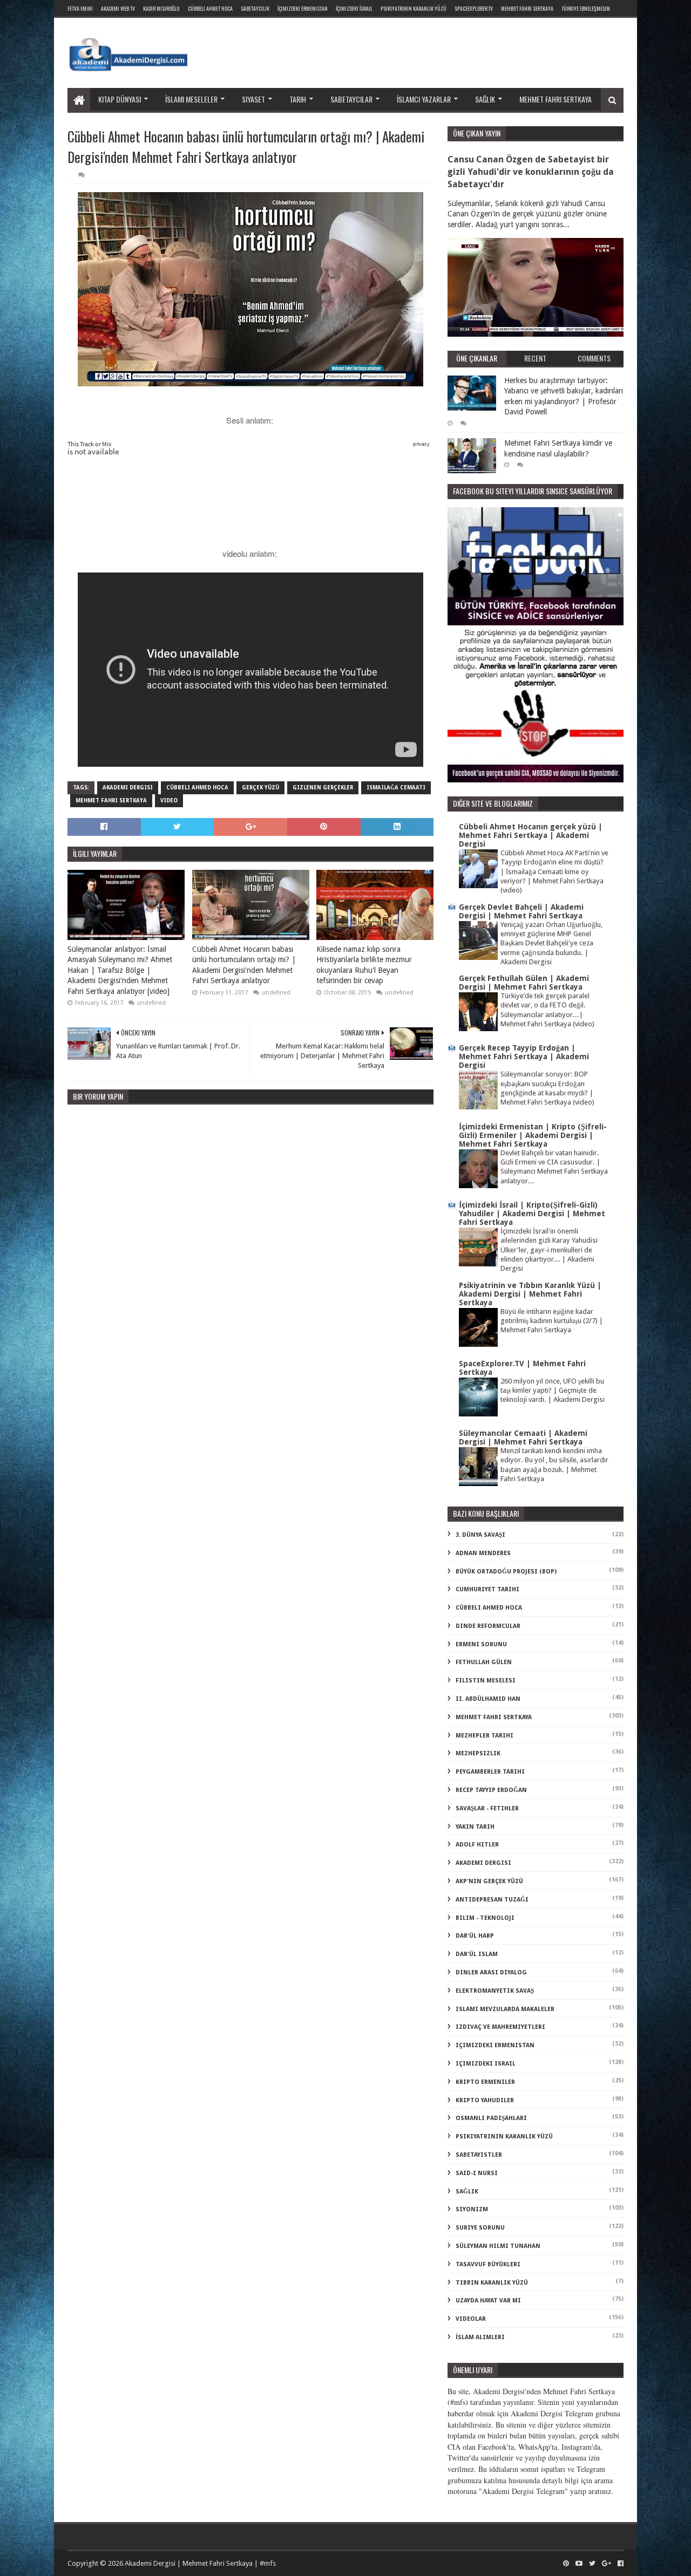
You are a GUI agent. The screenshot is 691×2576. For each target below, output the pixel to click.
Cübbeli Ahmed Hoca (197, 788)
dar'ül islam (477, 1954)
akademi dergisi (128, 788)
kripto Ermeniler (485, 2082)
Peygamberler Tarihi (490, 1772)
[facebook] (619, 2564)
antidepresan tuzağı (492, 1900)
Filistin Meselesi (486, 1681)
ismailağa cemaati (396, 788)
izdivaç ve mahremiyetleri (500, 2027)
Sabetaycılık (255, 8)
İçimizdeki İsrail (354, 8)
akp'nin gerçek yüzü (489, 1881)
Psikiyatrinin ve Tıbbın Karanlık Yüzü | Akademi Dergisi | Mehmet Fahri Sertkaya (530, 1294)
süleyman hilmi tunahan (498, 2246)
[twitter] (592, 2564)
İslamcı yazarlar (424, 99)
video (169, 800)
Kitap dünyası (120, 99)
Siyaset (253, 99)
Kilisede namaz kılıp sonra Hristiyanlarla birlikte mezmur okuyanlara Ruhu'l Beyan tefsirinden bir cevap (364, 965)
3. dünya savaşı (480, 1535)
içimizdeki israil (486, 2064)
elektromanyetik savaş (495, 1991)
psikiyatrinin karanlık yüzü (504, 2137)
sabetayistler (479, 2155)
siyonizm (472, 2209)
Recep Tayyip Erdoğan (491, 1790)
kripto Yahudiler (485, 2100)
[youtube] (579, 2564)
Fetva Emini (80, 8)
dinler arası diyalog (491, 1972)
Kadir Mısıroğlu (161, 8)
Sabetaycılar (351, 99)
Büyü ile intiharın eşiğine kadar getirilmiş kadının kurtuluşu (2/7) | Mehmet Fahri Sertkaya (552, 1321)
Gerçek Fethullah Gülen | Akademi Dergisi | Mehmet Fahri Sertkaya (524, 983)
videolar (471, 2319)
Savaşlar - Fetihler (487, 1808)
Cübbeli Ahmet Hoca (210, 8)
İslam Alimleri (480, 2337)
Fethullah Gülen (484, 1662)
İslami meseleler (191, 99)
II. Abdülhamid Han (488, 1699)
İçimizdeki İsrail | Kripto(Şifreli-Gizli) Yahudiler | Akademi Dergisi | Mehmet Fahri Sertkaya (532, 1214)
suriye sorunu (480, 2228)
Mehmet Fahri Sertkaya (527, 8)
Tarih (298, 99)
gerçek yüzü (260, 788)
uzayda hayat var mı (488, 2301)
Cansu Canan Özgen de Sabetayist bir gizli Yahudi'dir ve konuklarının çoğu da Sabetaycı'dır (531, 172)
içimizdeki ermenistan (495, 2045)
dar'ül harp (475, 1936)
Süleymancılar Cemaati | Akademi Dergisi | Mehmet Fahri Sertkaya (523, 1437)
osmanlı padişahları (491, 2118)
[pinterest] (566, 2564)
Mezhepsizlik (478, 1753)
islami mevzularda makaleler (505, 2009)
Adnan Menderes (483, 1553)
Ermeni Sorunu (481, 1644)
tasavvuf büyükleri (488, 2264)
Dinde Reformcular (488, 1626)
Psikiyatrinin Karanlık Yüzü (414, 8)
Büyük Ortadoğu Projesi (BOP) (506, 1572)
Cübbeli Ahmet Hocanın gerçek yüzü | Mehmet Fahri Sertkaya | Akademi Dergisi (531, 835)
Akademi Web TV (118, 8)
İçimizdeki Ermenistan (303, 8)
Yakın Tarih (475, 1827)
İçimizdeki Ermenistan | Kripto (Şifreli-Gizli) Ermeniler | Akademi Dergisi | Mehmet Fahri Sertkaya (533, 1135)
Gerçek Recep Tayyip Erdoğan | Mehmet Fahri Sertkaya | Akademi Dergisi (524, 1057)
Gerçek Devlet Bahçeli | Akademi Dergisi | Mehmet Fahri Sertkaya (521, 911)
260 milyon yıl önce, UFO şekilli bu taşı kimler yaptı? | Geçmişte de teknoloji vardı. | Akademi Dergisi (553, 1391)
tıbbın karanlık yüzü (492, 2283)
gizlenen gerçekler (323, 788)
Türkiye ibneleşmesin (586, 8)
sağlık (467, 2192)
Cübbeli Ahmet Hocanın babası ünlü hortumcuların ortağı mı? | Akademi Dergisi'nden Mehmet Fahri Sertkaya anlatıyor (244, 965)
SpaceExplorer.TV (474, 8)
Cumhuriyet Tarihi (487, 1589)
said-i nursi (477, 2173)
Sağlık (485, 99)
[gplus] (607, 2564)
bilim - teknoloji (485, 1918)
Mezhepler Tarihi (485, 1736)
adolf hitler (477, 1845)
